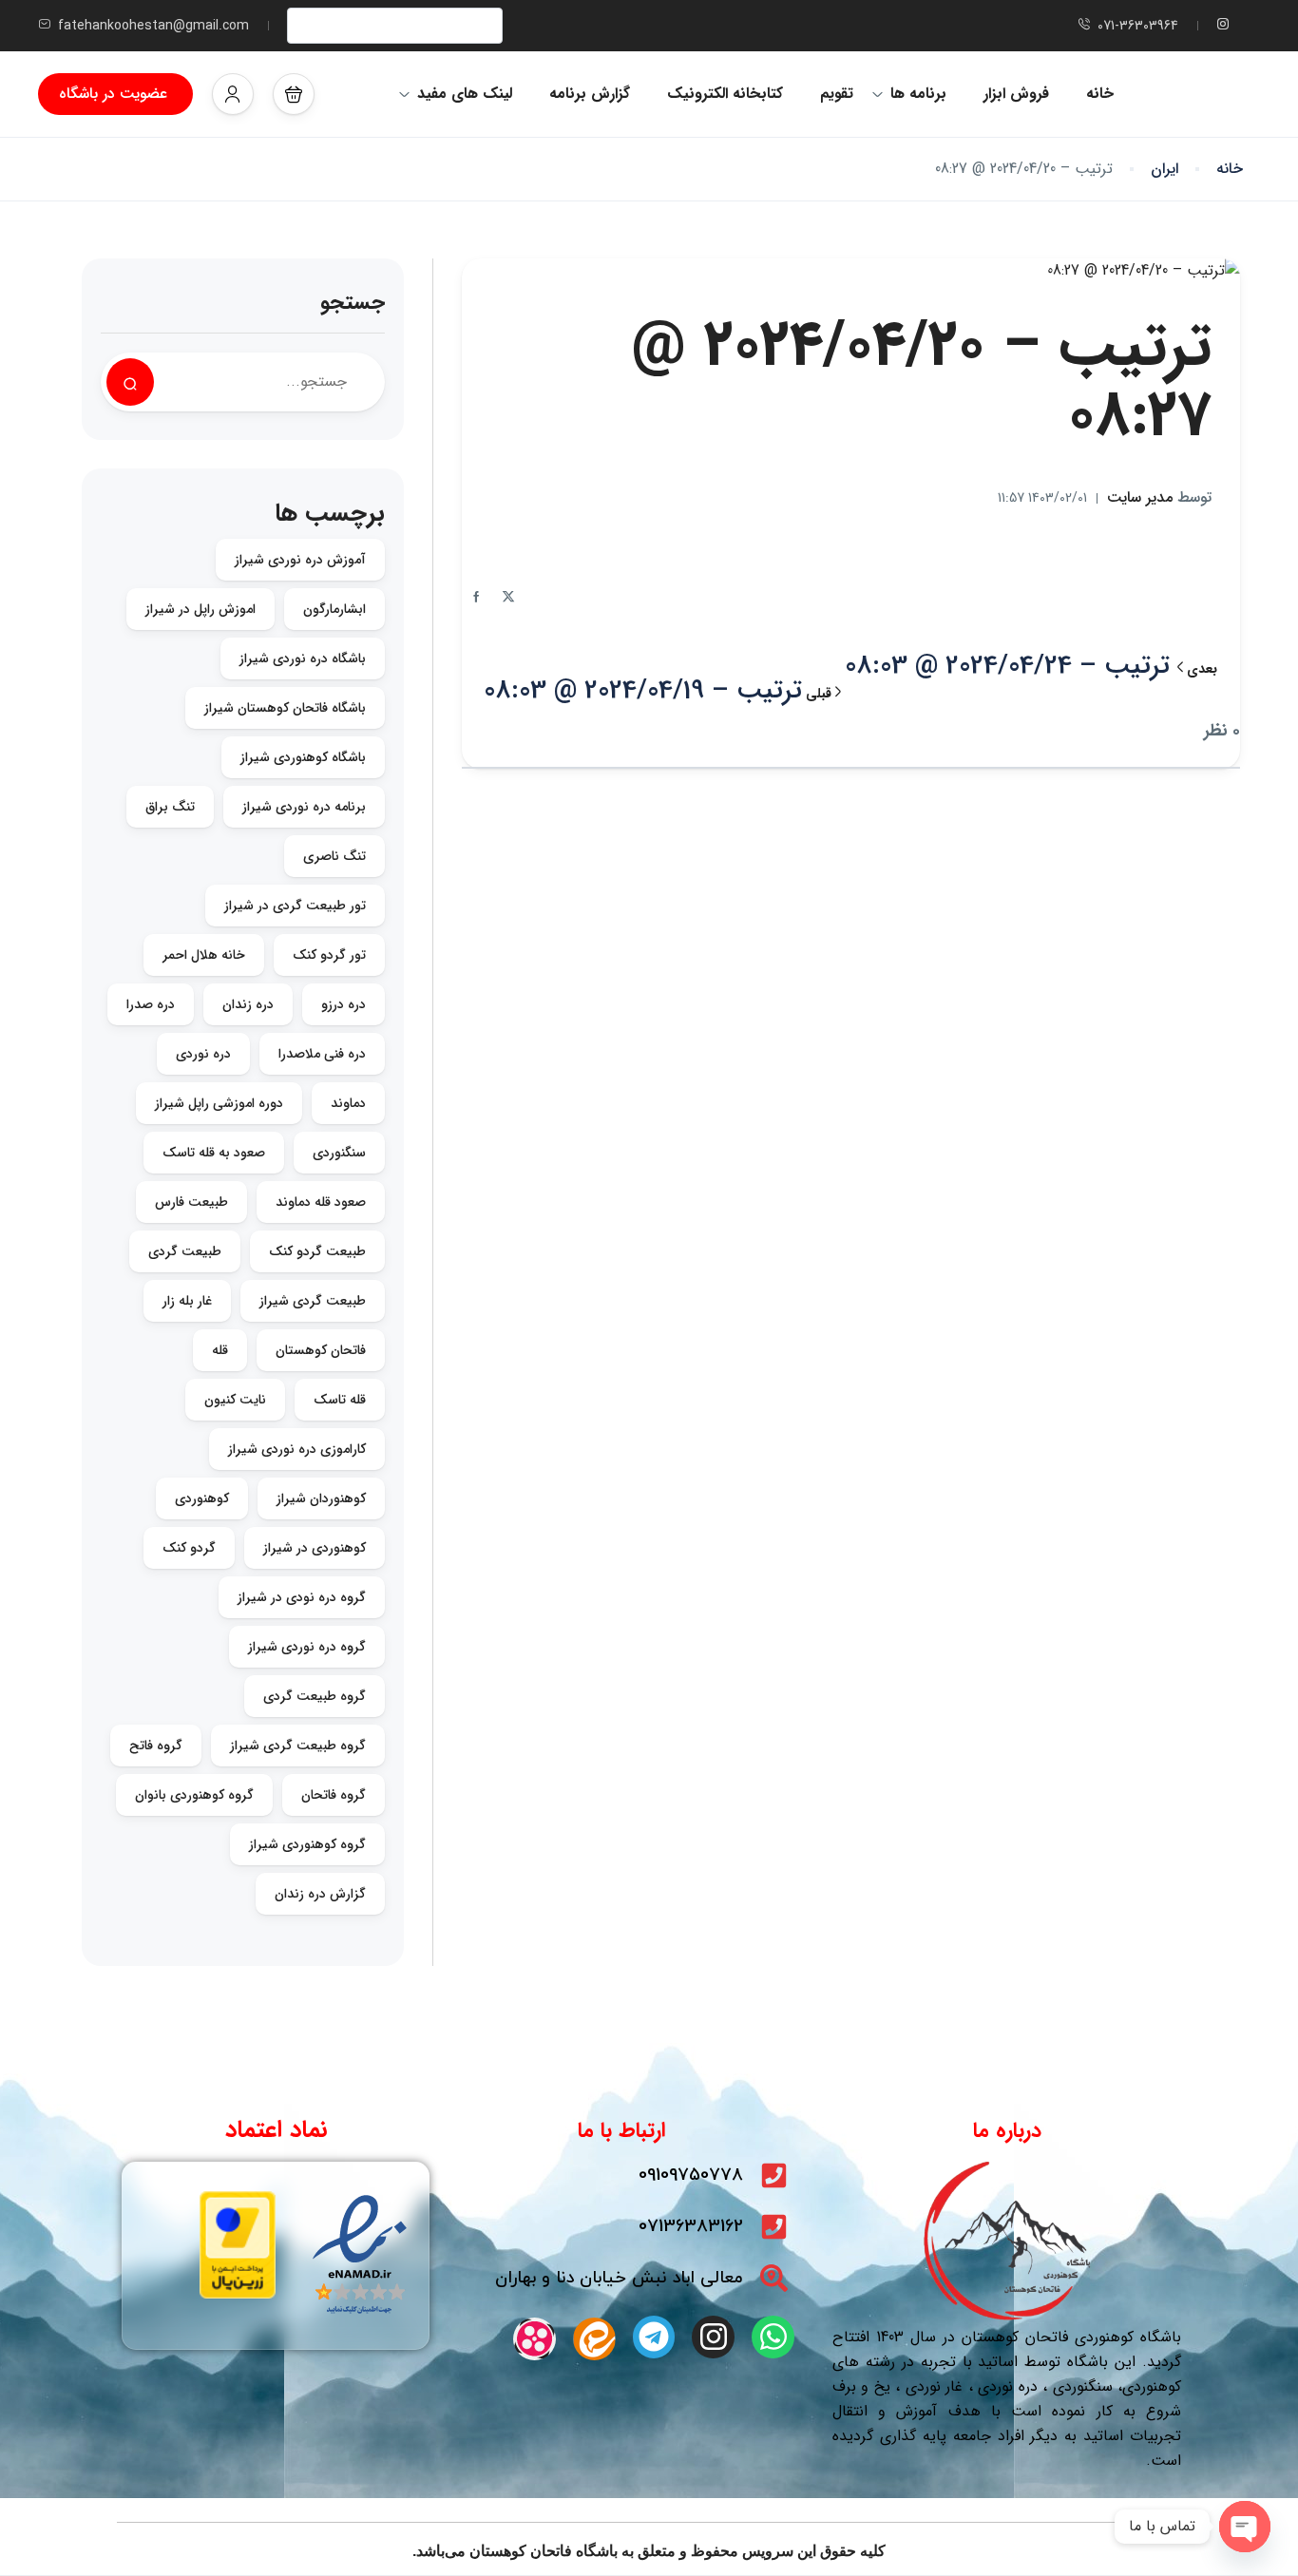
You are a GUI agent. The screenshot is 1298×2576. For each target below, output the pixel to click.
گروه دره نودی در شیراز (302, 1597)
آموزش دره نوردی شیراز (300, 560)
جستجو (353, 303)
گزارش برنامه (590, 94)
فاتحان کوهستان (321, 1350)
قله (220, 1350)
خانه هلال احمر (204, 955)
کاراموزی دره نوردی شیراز (297, 1449)
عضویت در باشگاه (113, 94)
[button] (294, 94)
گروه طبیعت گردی (315, 1696)
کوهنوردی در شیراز (315, 1548)
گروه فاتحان (334, 1795)
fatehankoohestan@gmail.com (153, 26)
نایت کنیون (235, 1400)
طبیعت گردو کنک (317, 1251)
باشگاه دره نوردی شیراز (303, 658)
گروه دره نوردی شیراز (307, 1647)
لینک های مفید (465, 94)
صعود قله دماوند (321, 1202)
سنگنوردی (339, 1153)
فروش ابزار (1016, 94)
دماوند (348, 1103)
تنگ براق (170, 807)
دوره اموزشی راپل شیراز (219, 1103)
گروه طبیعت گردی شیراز (298, 1746)
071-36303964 (1138, 26)
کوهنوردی (202, 1498)
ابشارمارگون (334, 609)
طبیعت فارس (191, 1202)
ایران (1164, 169)
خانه (1100, 94)
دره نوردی (203, 1054)
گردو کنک (189, 1548)
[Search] (130, 382)
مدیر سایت (1159, 497)
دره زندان (248, 1004)
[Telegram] (654, 2337)
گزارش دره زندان (320, 1894)
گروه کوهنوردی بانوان (194, 1795)
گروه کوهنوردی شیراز (307, 1844)
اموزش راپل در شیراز (200, 609)
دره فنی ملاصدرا (322, 1054)
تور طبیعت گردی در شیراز (295, 906)
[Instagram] (713, 2337)
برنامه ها (918, 94)
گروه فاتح (156, 1746)
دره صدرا (151, 1004)
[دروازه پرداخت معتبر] (238, 2244)
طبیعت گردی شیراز (313, 1301)
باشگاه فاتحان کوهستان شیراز (285, 708)
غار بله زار (187, 1301)
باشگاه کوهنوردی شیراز (303, 757)
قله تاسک (340, 1400)
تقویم (837, 94)
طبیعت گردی (185, 1251)
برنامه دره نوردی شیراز (304, 807)
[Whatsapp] (773, 2337)
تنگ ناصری (334, 856)
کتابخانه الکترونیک (725, 94)
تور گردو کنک (329, 955)
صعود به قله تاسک (214, 1153)
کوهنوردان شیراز (321, 1498)
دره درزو (344, 1004)
